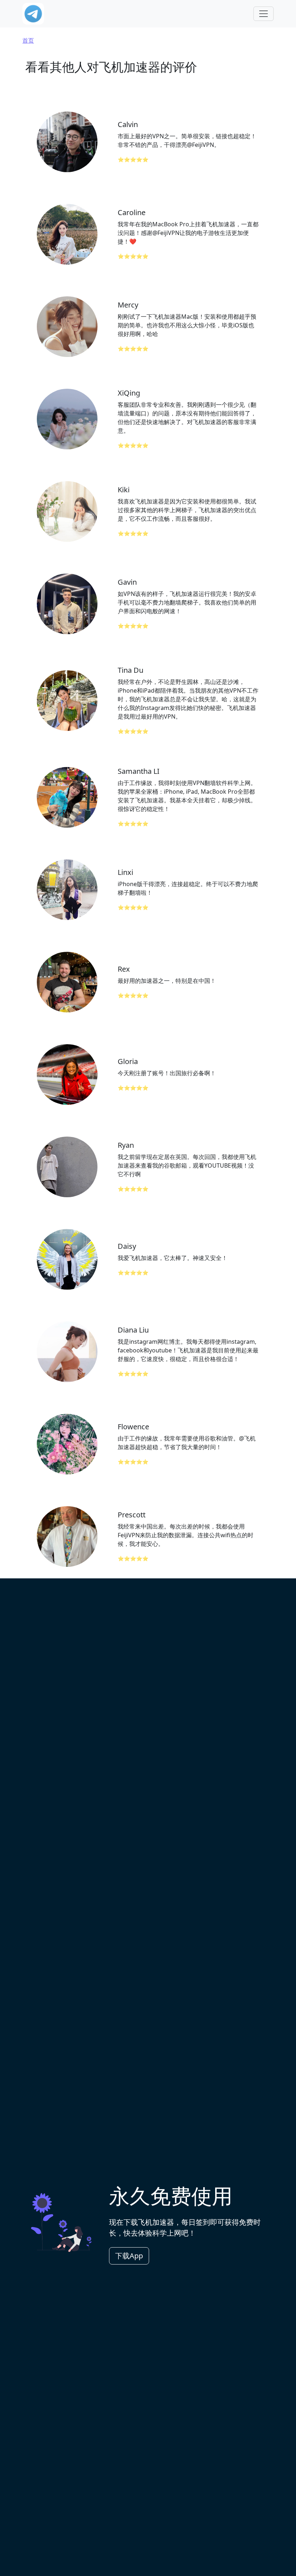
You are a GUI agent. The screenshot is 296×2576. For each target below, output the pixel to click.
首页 (28, 40)
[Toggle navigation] (264, 14)
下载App (129, 2256)
